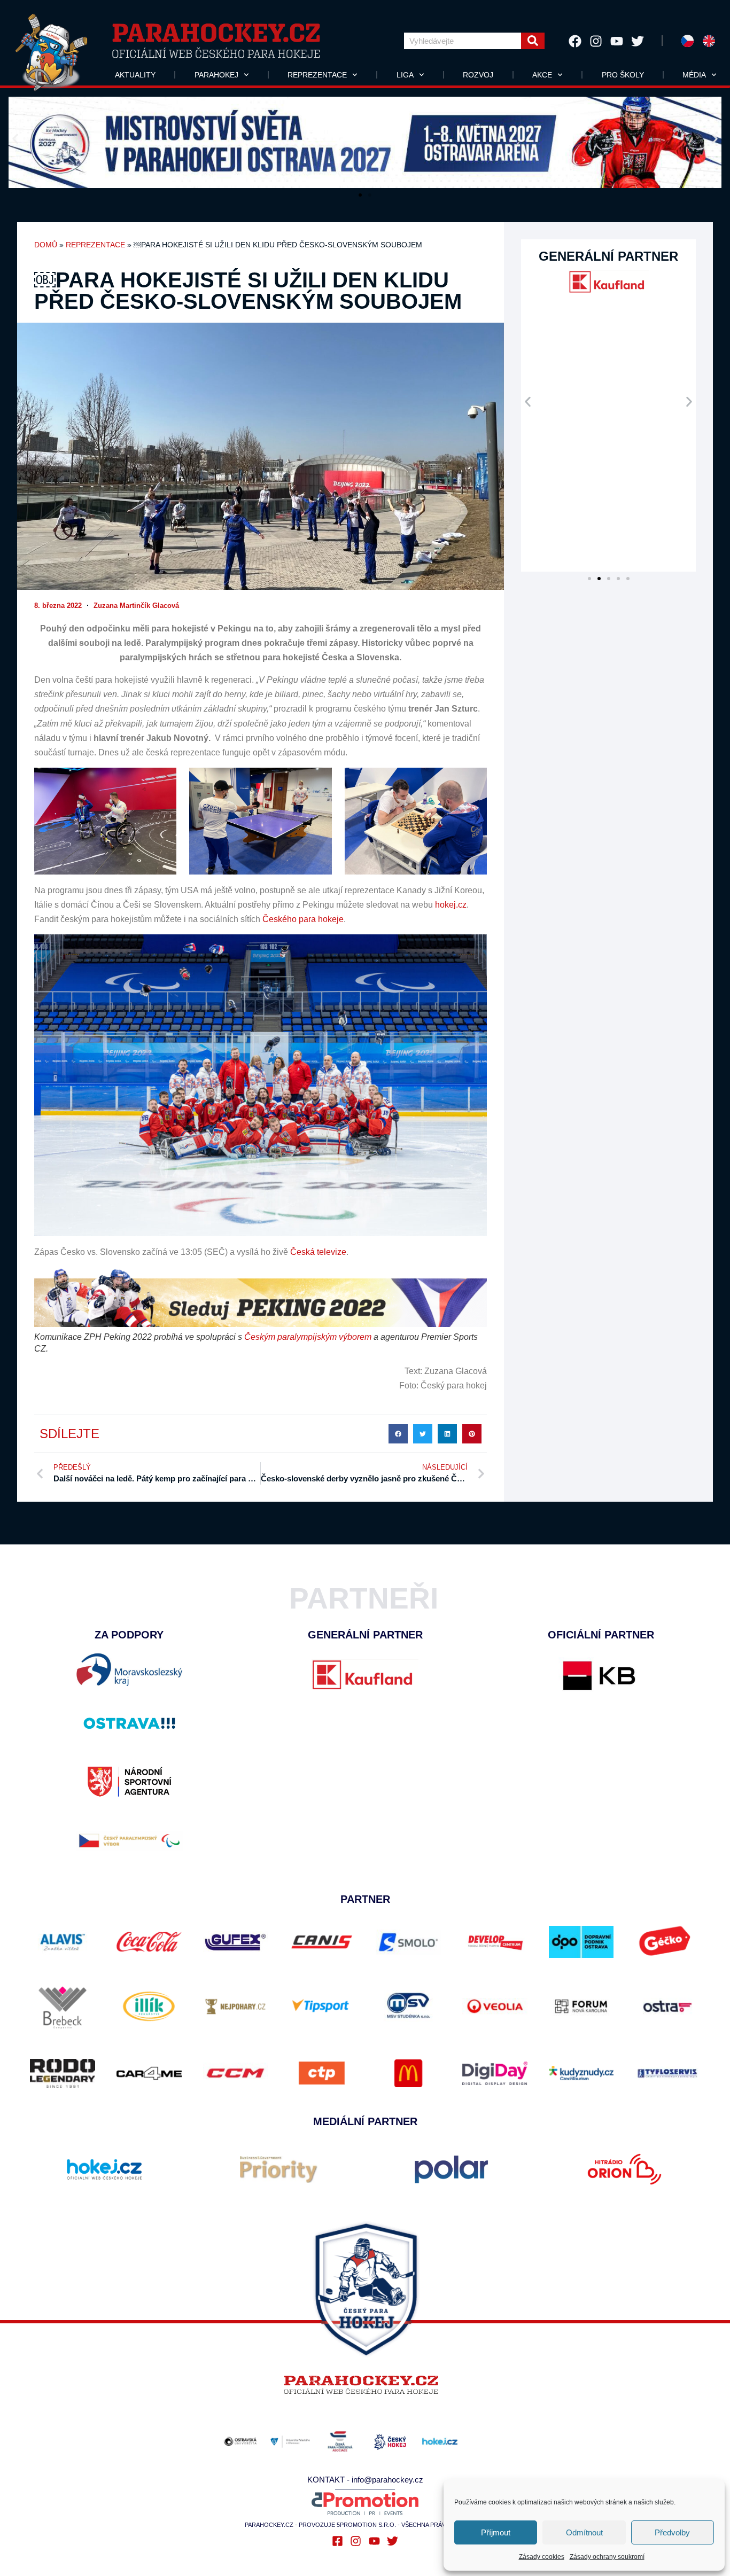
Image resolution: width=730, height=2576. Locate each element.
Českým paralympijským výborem (308, 1337)
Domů (46, 245)
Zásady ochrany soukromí (607, 2557)
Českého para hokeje (303, 919)
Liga (405, 75)
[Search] (533, 41)
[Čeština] (688, 41)
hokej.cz (451, 905)
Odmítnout (584, 2532)
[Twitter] (638, 41)
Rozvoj (478, 75)
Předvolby (672, 2532)
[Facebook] (575, 41)
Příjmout (496, 2532)
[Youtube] (617, 41)
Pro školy (623, 75)
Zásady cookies (542, 2557)
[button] (15, 139)
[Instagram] (596, 41)
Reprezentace (317, 75)
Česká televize (317, 1252)
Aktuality (135, 75)
